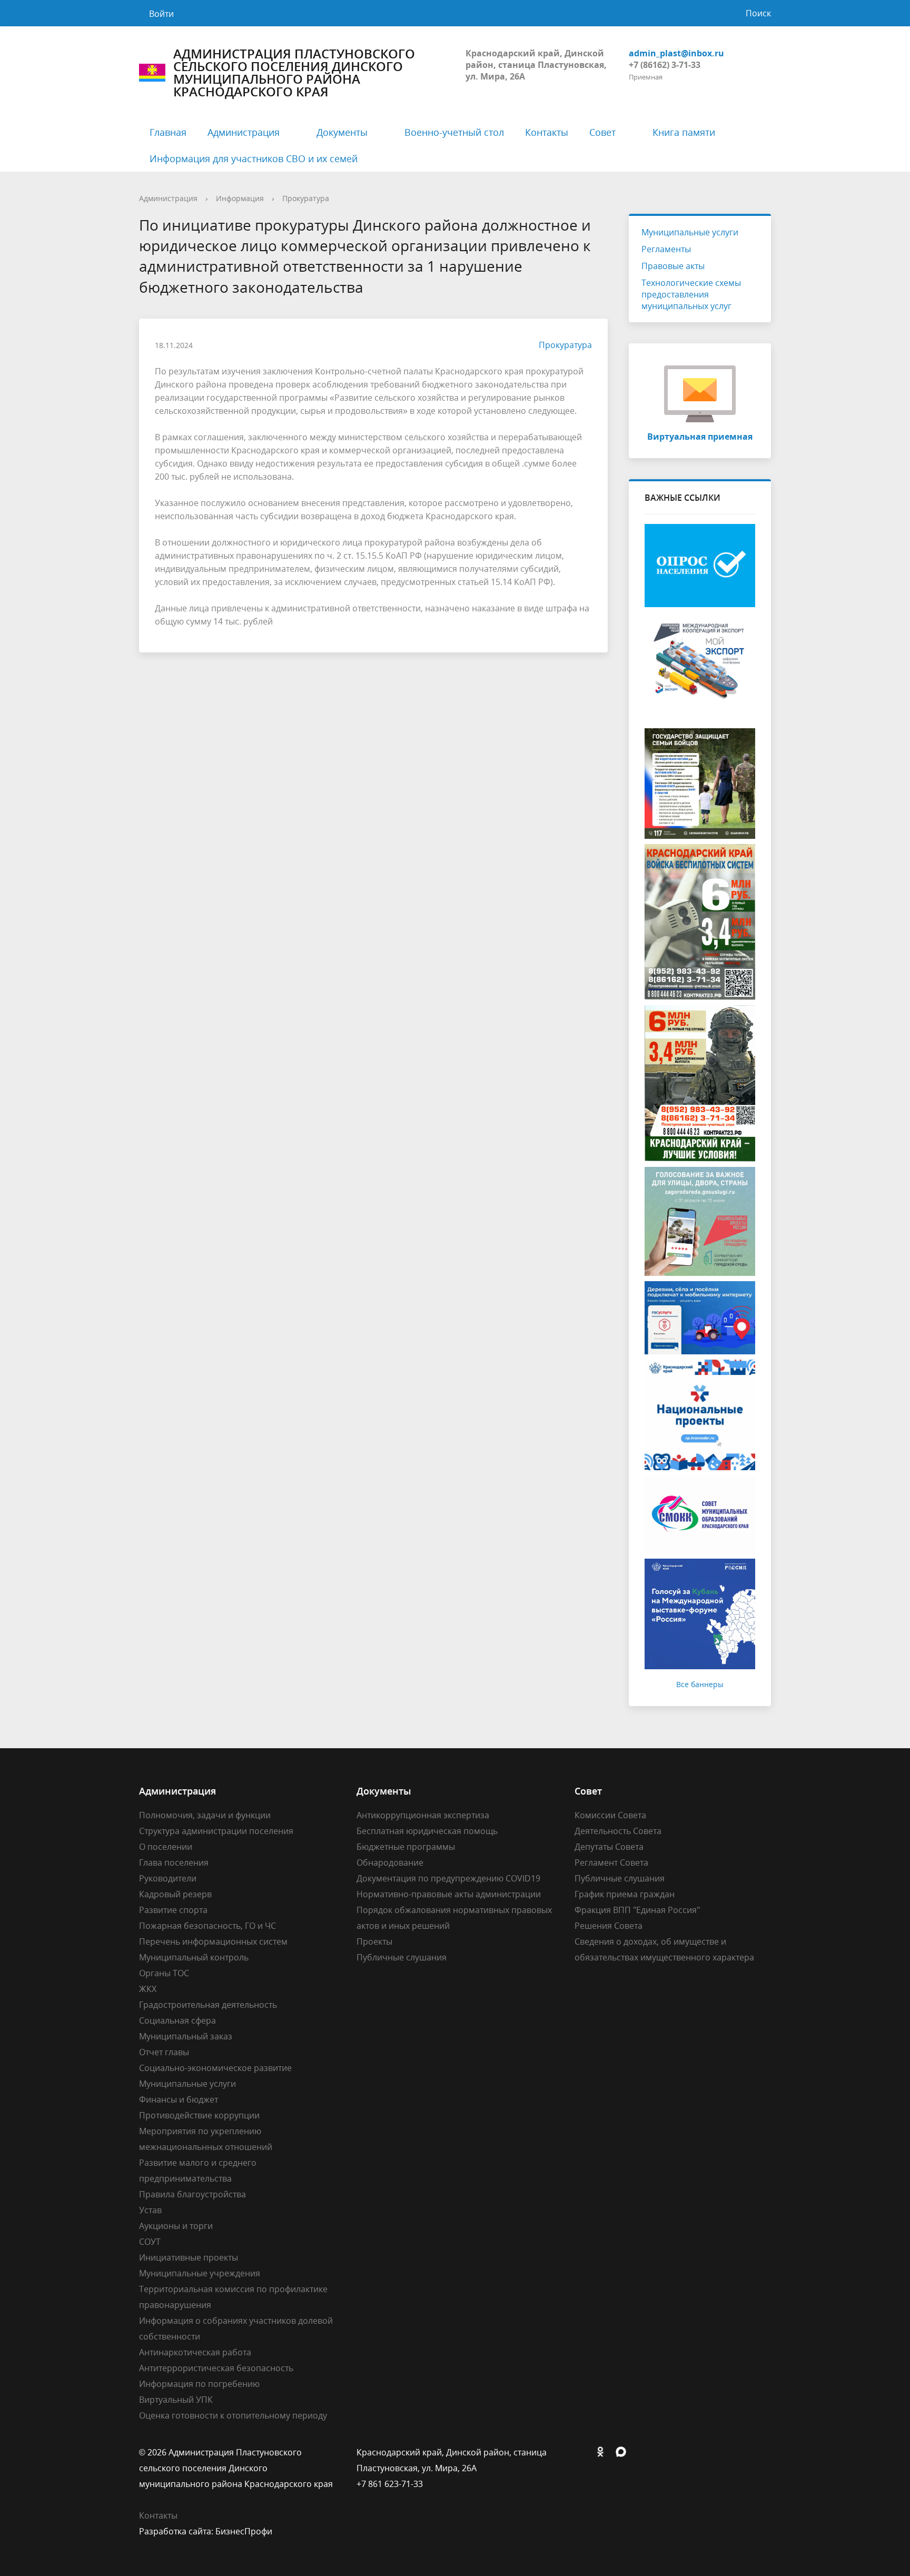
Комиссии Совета (610, 1815)
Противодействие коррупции (199, 2115)
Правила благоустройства (192, 2194)
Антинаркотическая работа (195, 2352)
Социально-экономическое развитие (215, 2068)
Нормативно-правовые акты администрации (449, 1894)
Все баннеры (700, 1684)
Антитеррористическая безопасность (216, 2368)
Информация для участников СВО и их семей (254, 158)
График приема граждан (625, 1894)
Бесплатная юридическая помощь (427, 1831)
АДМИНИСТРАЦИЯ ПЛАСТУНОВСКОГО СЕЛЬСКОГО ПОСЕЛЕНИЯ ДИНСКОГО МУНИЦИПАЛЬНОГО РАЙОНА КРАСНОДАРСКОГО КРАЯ (294, 73)
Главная (168, 132)
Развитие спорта (173, 1910)
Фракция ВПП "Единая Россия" (637, 1910)
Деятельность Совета (618, 1831)
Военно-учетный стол (454, 132)
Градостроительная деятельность (208, 2005)
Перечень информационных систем (213, 1941)
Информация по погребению (199, 2384)
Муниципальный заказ (186, 2036)
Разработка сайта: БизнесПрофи (206, 2531)
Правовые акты (673, 266)
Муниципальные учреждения (200, 2273)
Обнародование (390, 1862)
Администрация (244, 132)
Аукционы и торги (176, 2226)
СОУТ (150, 2242)
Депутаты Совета (609, 1847)
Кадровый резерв (175, 1894)
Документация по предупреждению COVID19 (448, 1878)
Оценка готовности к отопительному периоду (233, 2415)
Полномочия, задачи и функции (205, 1815)
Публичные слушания (402, 1957)
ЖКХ (148, 1989)
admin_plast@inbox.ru (676, 53)
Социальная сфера (177, 2020)
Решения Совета (609, 1926)
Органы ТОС (164, 1973)
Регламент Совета (611, 1862)
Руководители (168, 1878)
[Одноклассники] (603, 2452)
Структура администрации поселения (216, 1831)
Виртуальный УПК (176, 2400)
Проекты (374, 1941)
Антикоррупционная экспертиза (423, 1815)
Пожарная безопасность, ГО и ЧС (207, 1926)
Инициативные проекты (189, 2257)
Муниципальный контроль (194, 1957)
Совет (602, 132)
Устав (150, 2210)
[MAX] (624, 2452)
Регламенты (666, 249)
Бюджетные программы (406, 1847)
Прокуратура (306, 198)
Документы (342, 132)
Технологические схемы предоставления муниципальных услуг (691, 294)
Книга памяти (684, 132)
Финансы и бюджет (179, 2099)
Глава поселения (174, 1862)
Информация (240, 198)
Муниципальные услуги (690, 232)
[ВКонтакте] (582, 2452)
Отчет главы (164, 2052)
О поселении (166, 1847)
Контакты (547, 132)
